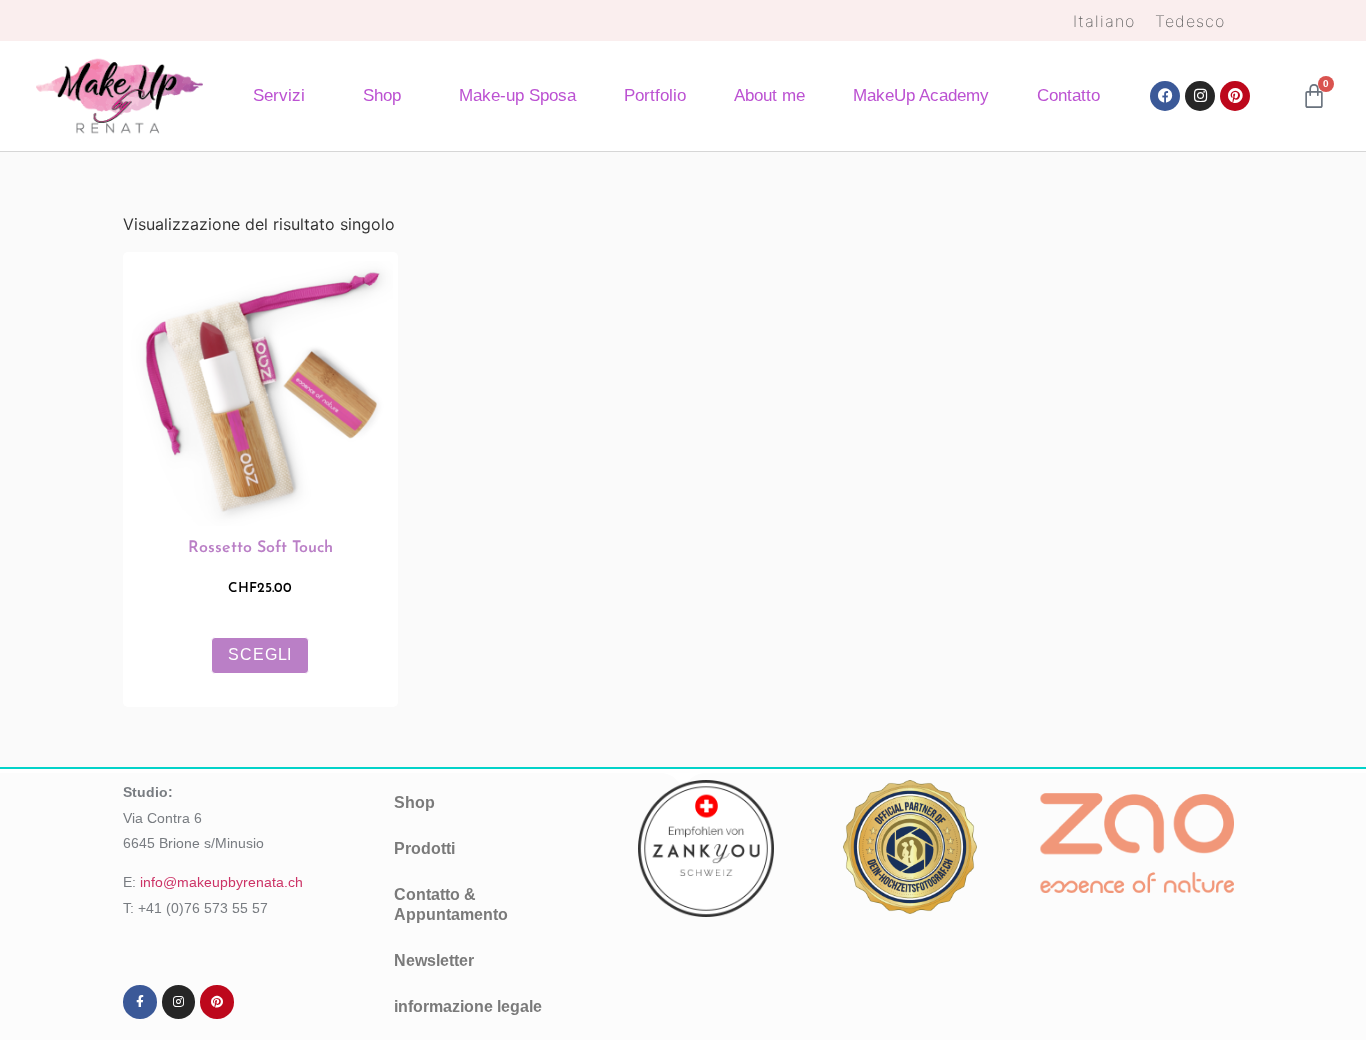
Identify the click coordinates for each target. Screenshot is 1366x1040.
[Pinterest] (1235, 96)
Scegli (260, 654)
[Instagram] (1200, 96)
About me (769, 95)
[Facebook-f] (140, 1002)
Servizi (279, 95)
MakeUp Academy (921, 95)
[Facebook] (1165, 96)
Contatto (1068, 95)
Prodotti (424, 848)
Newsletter (434, 960)
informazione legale (468, 1006)
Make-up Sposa (517, 95)
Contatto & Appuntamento (451, 904)
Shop (382, 95)
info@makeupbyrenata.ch (221, 882)
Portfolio (655, 95)
